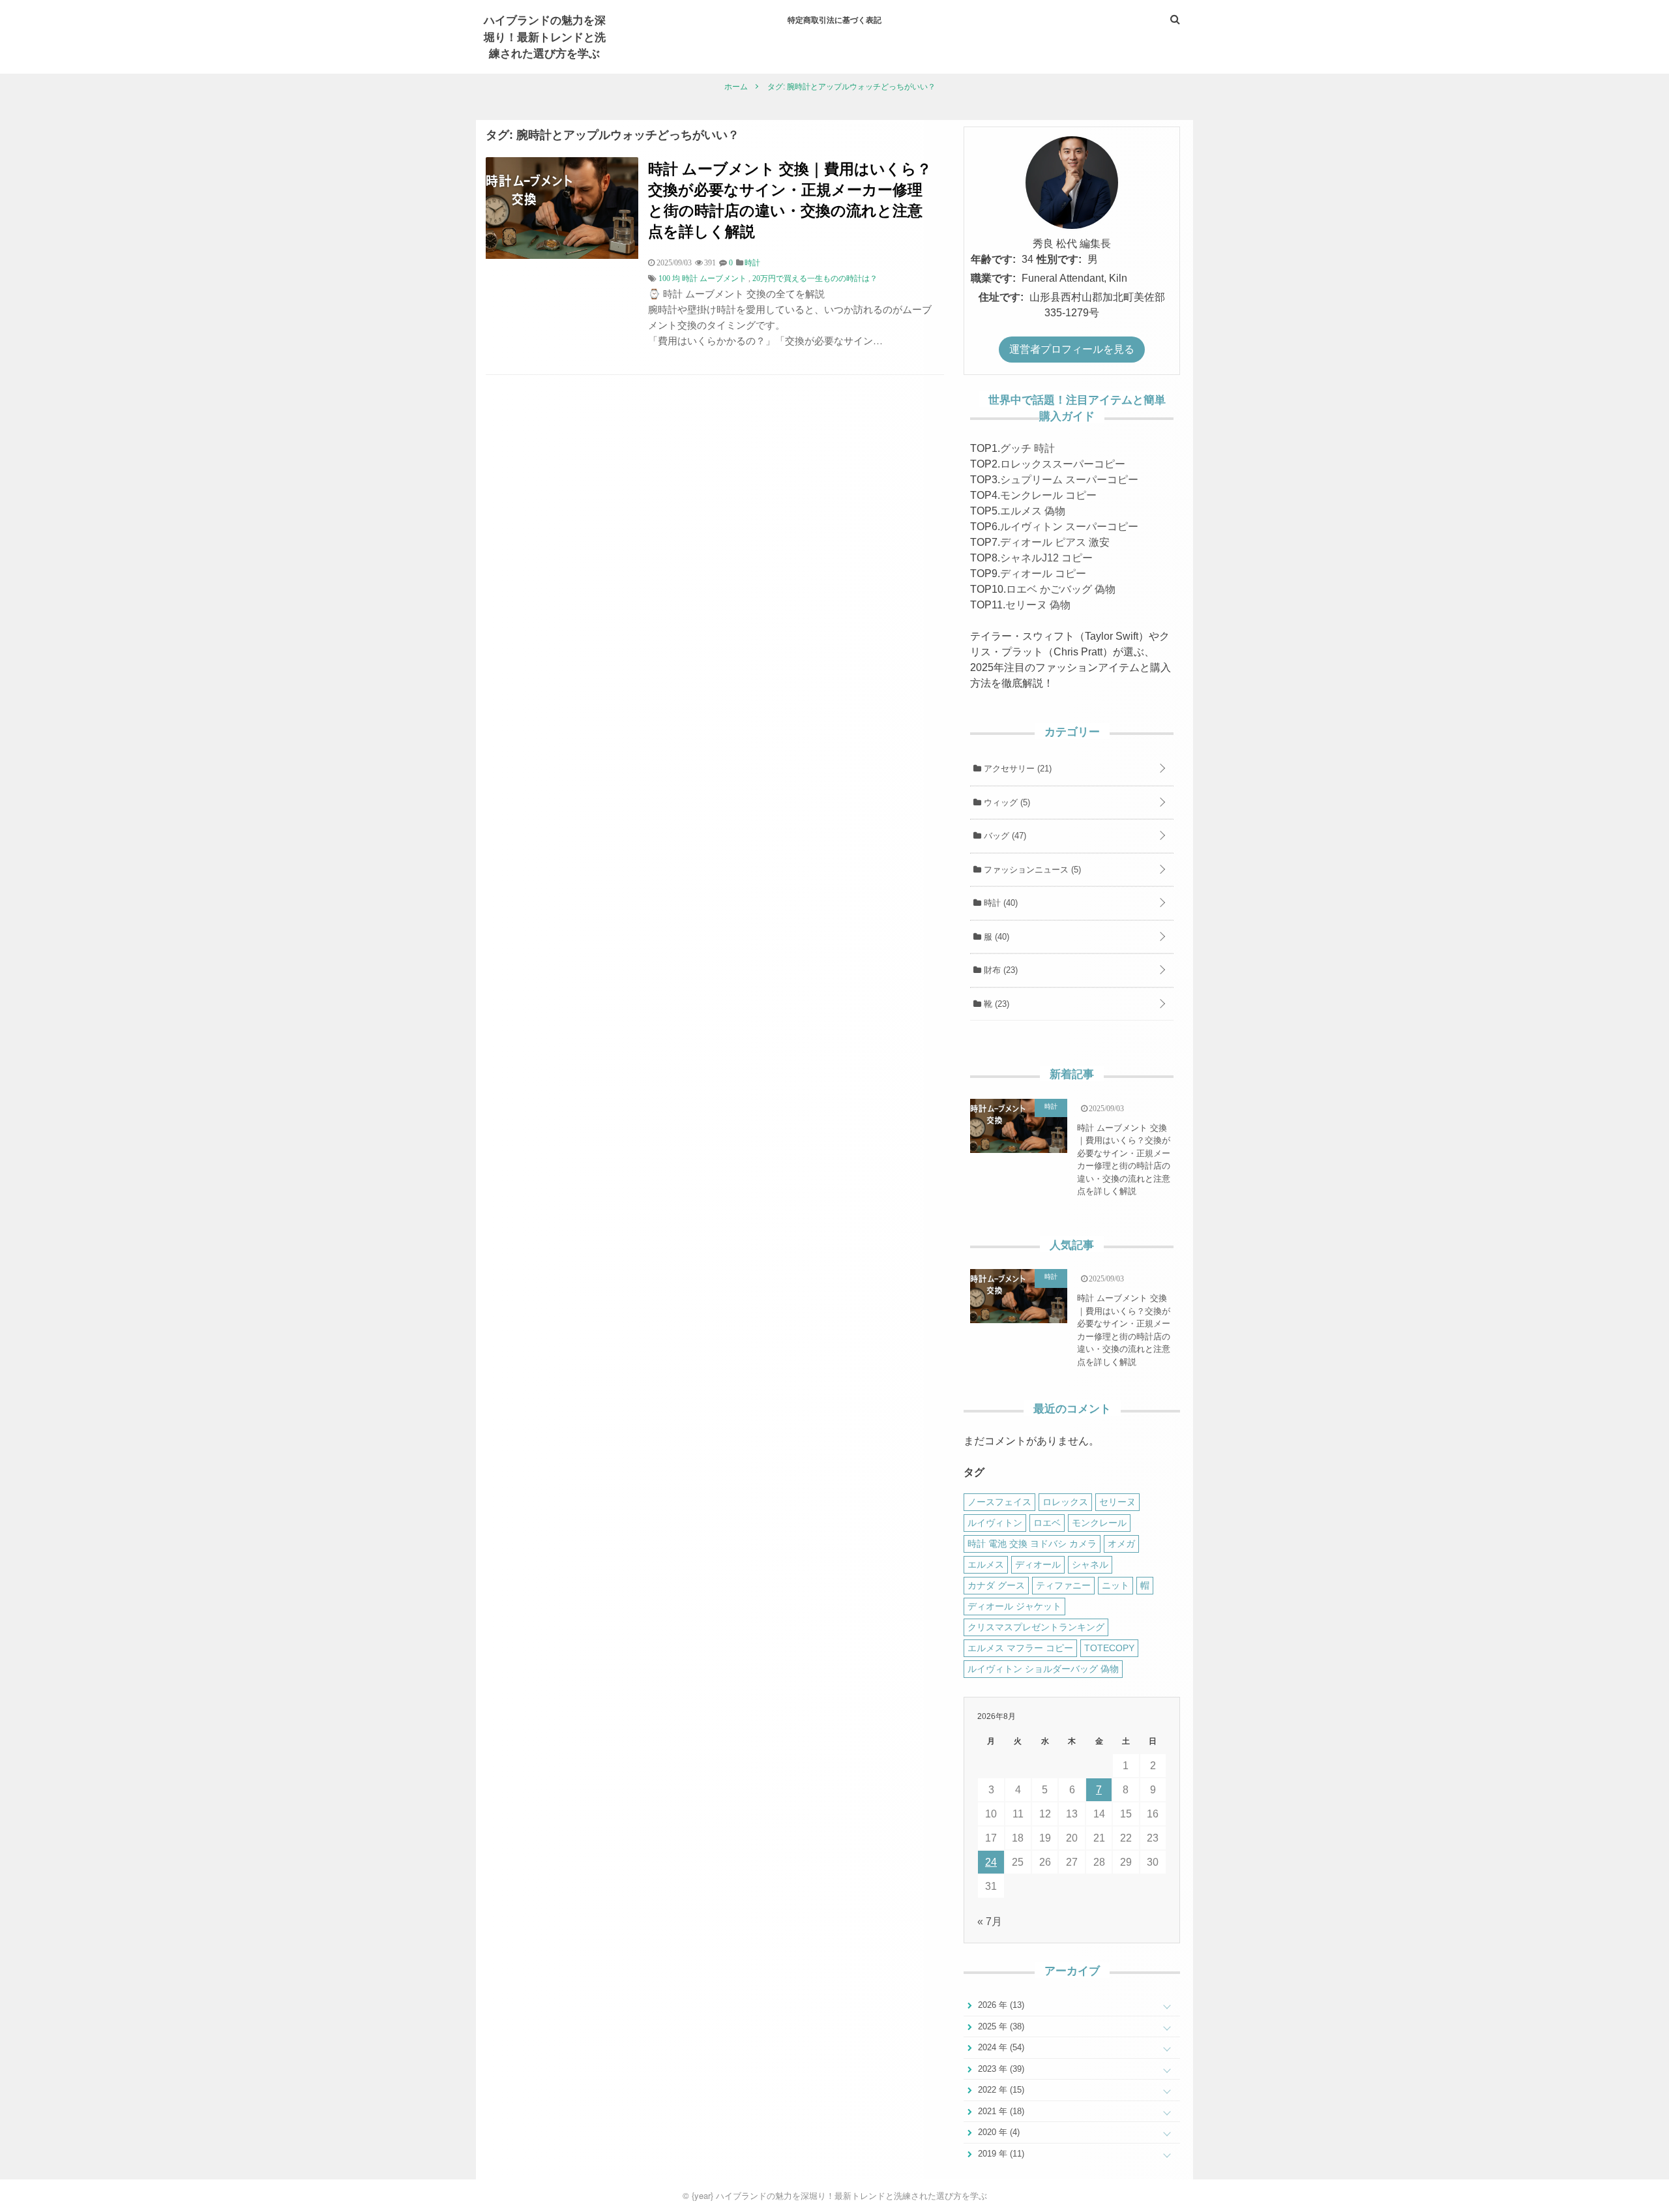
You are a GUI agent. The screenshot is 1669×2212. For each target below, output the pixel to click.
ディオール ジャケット (1014, 1606)
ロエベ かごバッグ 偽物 (1061, 589)
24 (991, 1862)
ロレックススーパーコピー (1063, 464)
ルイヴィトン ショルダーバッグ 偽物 (1043, 1669)
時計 (999, 903)
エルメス (986, 1564)
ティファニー (1063, 1585)
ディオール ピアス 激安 (1055, 542)
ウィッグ (1006, 802)
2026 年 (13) (1000, 2005)
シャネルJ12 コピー (1046, 558)
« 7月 (990, 1921)
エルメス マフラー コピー (1020, 1648)
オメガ (1121, 1544)
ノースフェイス (999, 1502)
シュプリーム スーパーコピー (1069, 480)
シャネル (1090, 1564)
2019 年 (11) (1000, 2154)
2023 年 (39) (1000, 2069)
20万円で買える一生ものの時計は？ (815, 278)
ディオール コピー (1043, 574)
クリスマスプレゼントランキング (1036, 1627)
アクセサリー (1016, 769)
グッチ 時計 (1027, 448)
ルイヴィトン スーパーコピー (1069, 527)
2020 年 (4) (997, 2132)
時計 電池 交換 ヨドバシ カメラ (1032, 1544)
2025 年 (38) (1000, 2026)
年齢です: (993, 259)
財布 (999, 970)
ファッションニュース (1031, 870)
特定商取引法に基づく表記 (834, 20)
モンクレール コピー (1048, 495)
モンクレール (1099, 1523)
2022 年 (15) (1000, 2090)
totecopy (1109, 1648)
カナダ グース (996, 1585)
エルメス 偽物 (1033, 511)
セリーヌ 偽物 (1038, 605)
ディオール (1038, 1564)
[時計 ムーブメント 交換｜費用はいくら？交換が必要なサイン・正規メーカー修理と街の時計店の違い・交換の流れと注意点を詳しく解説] (562, 255)
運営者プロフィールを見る (1072, 349)
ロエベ (1047, 1523)
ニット (1115, 1585)
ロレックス (1065, 1502)
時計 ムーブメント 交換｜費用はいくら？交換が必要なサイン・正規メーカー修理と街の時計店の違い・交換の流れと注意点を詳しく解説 (790, 200)
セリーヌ (1117, 1502)
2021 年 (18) (1000, 2111)
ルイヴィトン (995, 1523)
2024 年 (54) (1000, 2047)
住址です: (1001, 297)
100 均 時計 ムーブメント (702, 278)
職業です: (993, 278)
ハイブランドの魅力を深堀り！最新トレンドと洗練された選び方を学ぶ (545, 36)
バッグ (1004, 836)
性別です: (1059, 259)
